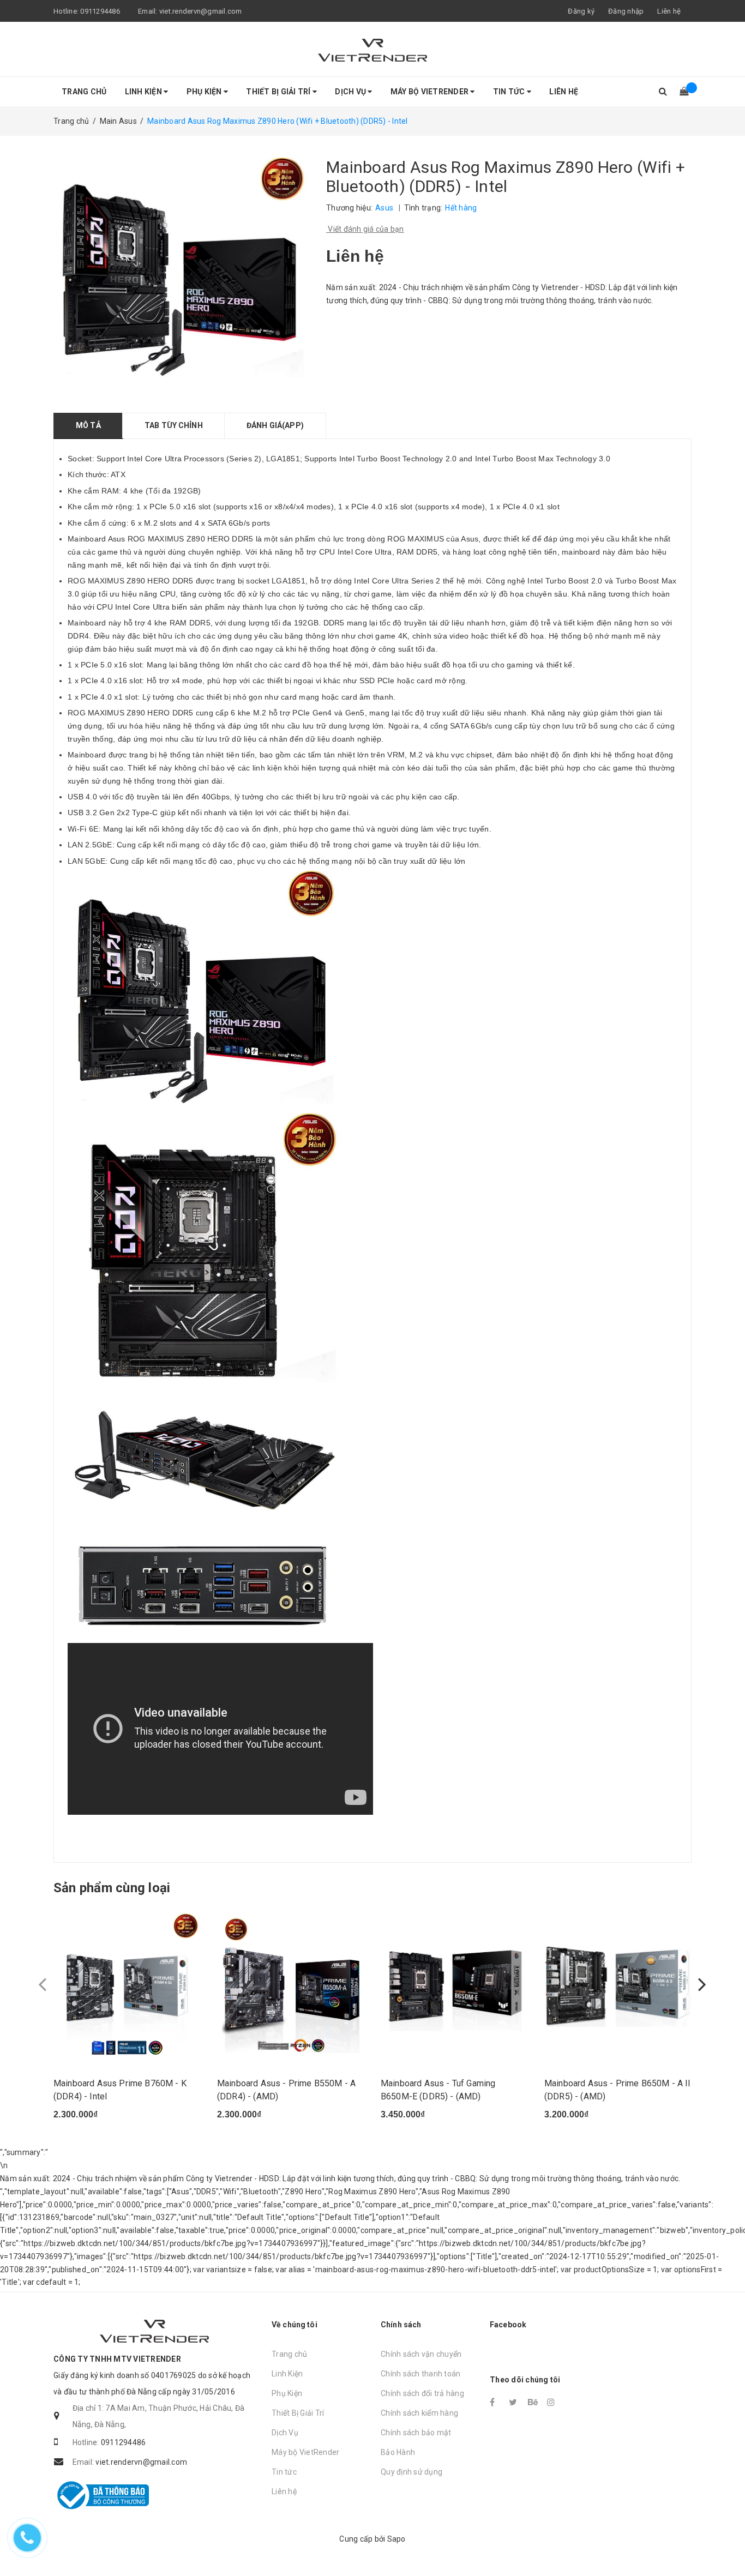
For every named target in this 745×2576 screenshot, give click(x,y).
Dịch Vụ (351, 92)
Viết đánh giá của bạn (365, 229)
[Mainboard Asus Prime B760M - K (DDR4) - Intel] (127, 1984)
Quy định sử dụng (411, 2472)
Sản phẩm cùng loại (112, 1888)
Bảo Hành (398, 2452)
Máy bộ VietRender (431, 92)
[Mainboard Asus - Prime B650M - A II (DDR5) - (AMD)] (618, 1984)
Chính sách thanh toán (420, 2374)
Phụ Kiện (205, 92)
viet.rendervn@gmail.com (201, 11)
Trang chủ (84, 92)
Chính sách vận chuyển (421, 2354)
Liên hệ (669, 11)
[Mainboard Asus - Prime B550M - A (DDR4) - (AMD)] (291, 1984)
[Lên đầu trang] (726, 2543)
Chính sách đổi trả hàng (422, 2393)
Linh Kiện (145, 92)
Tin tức (510, 92)
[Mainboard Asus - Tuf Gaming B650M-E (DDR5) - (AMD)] (454, 1984)
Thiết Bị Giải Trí (279, 92)
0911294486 (100, 11)
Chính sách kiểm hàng (419, 2413)
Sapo (396, 2539)
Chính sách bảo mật (416, 2433)
